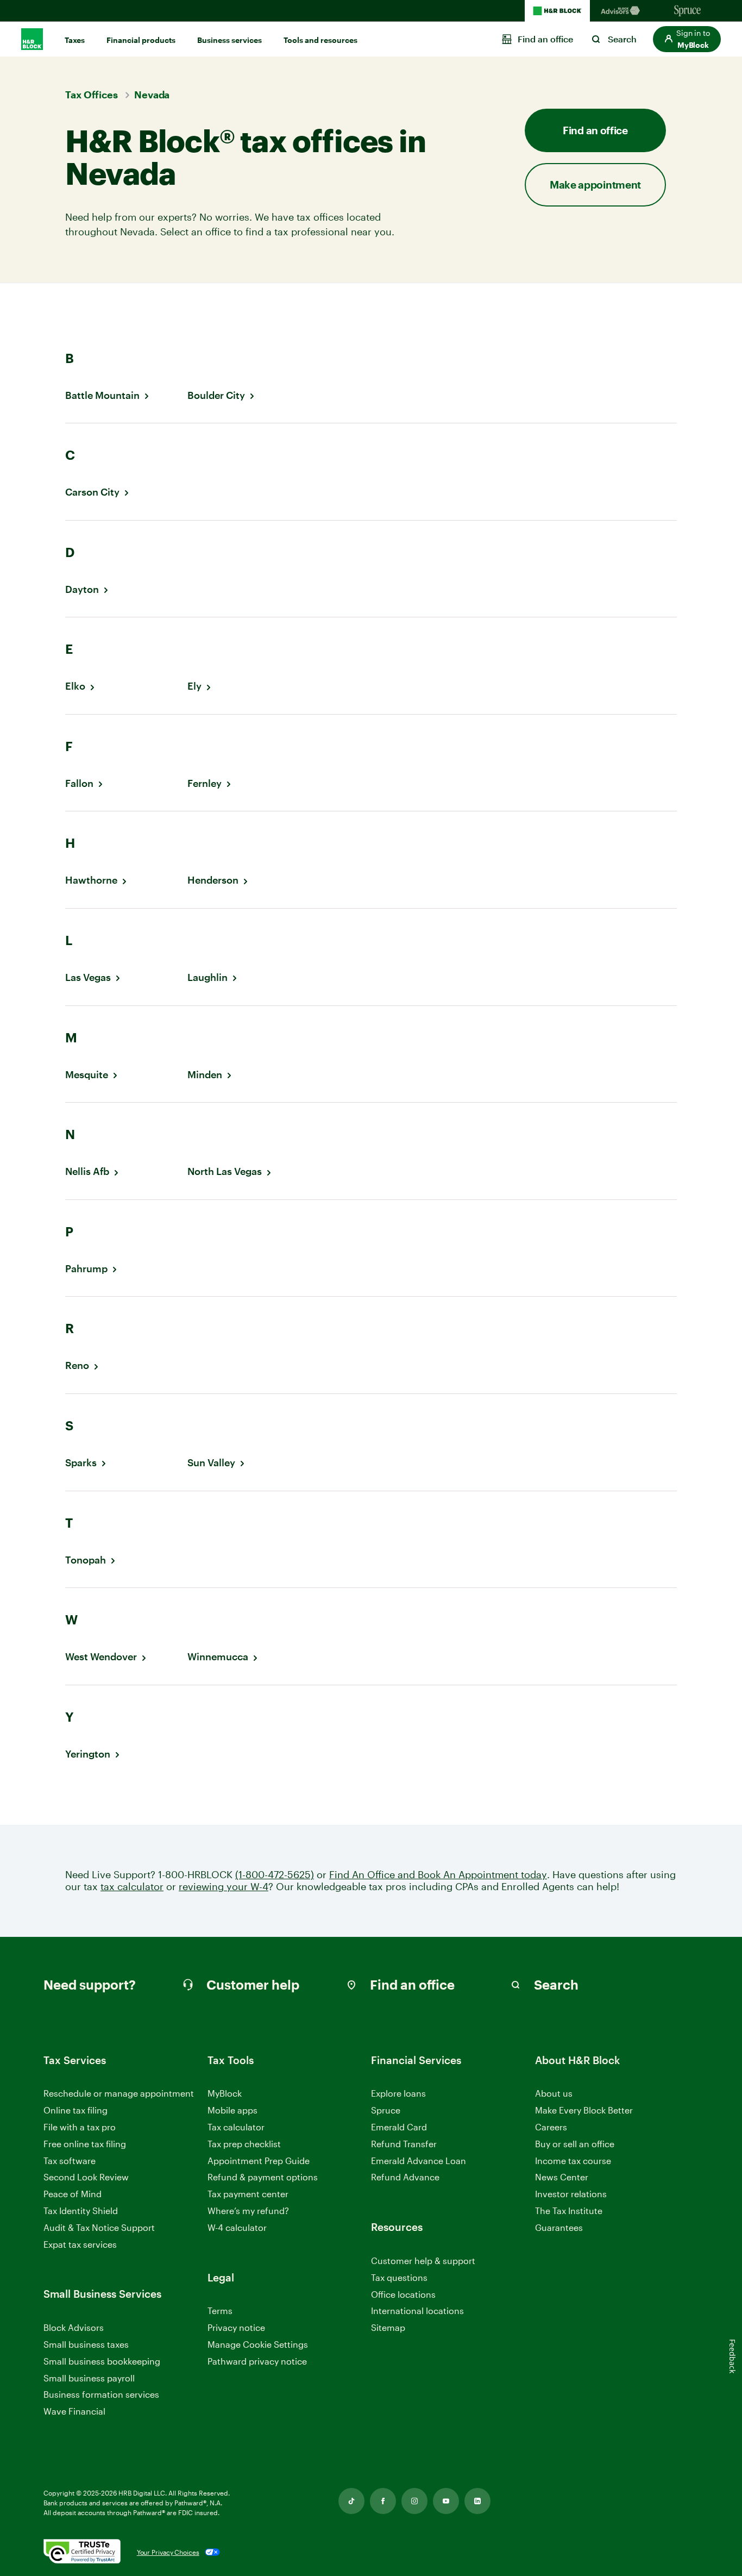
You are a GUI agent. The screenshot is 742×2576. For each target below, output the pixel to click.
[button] (687, 39)
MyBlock (225, 2093)
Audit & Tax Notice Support (99, 2227)
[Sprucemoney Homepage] (688, 11)
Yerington (88, 1754)
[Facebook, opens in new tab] (383, 2501)
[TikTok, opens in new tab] (351, 2501)
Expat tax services (80, 2245)
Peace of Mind (73, 2194)
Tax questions (399, 2277)
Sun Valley (211, 1463)
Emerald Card (399, 2127)
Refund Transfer (404, 2144)
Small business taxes (86, 2344)
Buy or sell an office (575, 2144)
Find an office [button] (595, 130)
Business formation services (101, 2394)
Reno (77, 1365)
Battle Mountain (102, 395)
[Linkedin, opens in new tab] (477, 2501)
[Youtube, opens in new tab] (446, 2501)
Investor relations (571, 2194)
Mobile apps (232, 2110)
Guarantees (559, 2227)
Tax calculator (236, 2127)
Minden (205, 1075)
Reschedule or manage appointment (119, 2093)
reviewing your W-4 (224, 1887)
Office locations (403, 2295)
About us (554, 2093)
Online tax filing (76, 2110)
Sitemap (388, 2328)
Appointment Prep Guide (259, 2161)
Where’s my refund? (248, 2211)
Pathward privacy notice (257, 2361)
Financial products (141, 40)
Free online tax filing (85, 2144)
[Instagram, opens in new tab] (414, 2501)
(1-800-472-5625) (275, 1875)
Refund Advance (405, 2177)
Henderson (213, 880)
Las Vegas (88, 977)
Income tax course (573, 2161)
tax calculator (132, 1887)
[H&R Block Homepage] (557, 11)
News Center (562, 2177)
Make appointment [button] (595, 185)
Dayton (82, 589)
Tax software (70, 2161)
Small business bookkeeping (102, 2361)
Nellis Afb (87, 1171)
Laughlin (207, 977)
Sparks (81, 1463)
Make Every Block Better (584, 2110)
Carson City (92, 492)
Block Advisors (74, 2328)
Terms (220, 2311)
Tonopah (86, 1560)
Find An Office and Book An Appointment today (438, 1875)
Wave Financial (74, 2412)
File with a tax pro (80, 2127)
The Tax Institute (569, 2211)
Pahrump (86, 1269)
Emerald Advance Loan (419, 2161)
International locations (417, 2311)
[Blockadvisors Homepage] (622, 11)
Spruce (386, 2110)
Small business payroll (89, 2378)
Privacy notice (236, 2327)
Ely (194, 686)
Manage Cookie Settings (258, 2344)
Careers (551, 2127)
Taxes (75, 40)
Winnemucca (218, 1657)
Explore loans (398, 2093)
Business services (229, 40)
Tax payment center (248, 2194)
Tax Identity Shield (81, 2211)
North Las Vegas (225, 1171)
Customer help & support (423, 2261)
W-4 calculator (237, 2227)
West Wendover (101, 1657)
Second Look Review (86, 2177)
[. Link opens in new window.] (82, 2552)
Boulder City (216, 395)
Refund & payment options (263, 2177)
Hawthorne (91, 880)
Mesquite (87, 1075)
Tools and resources (320, 40)
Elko (75, 686)
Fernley (205, 783)
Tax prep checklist (244, 2144)
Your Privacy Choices (168, 2552)
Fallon (79, 783)
